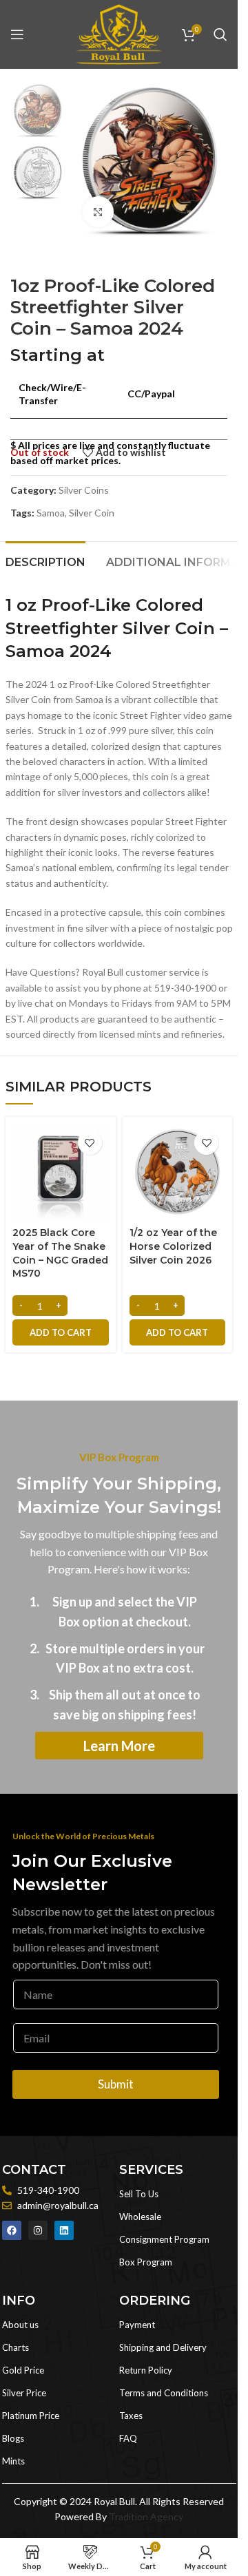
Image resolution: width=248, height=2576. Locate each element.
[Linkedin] (64, 2230)
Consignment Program (164, 2239)
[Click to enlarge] (98, 212)
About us (20, 2325)
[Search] (220, 34)
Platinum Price (31, 2416)
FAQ (128, 2438)
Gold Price (23, 2370)
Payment (137, 2325)
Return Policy (146, 2370)
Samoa (51, 513)
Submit (116, 2084)
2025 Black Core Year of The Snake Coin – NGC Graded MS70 (60, 1253)
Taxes (131, 2416)
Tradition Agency (146, 2516)
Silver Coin (92, 513)
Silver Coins (84, 490)
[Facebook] (12, 2230)
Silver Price (24, 2393)
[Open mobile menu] (17, 34)
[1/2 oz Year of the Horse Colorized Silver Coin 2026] (178, 1172)
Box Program (146, 2262)
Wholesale (140, 2217)
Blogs (13, 2438)
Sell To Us (139, 2194)
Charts (15, 2347)
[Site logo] (118, 33)
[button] (61, 1332)
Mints (13, 2461)
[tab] (45, 561)
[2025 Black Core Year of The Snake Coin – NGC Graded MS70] (61, 1172)
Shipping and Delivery (163, 2347)
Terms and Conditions (164, 2393)
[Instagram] (38, 2230)
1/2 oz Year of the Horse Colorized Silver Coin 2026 (173, 1246)
